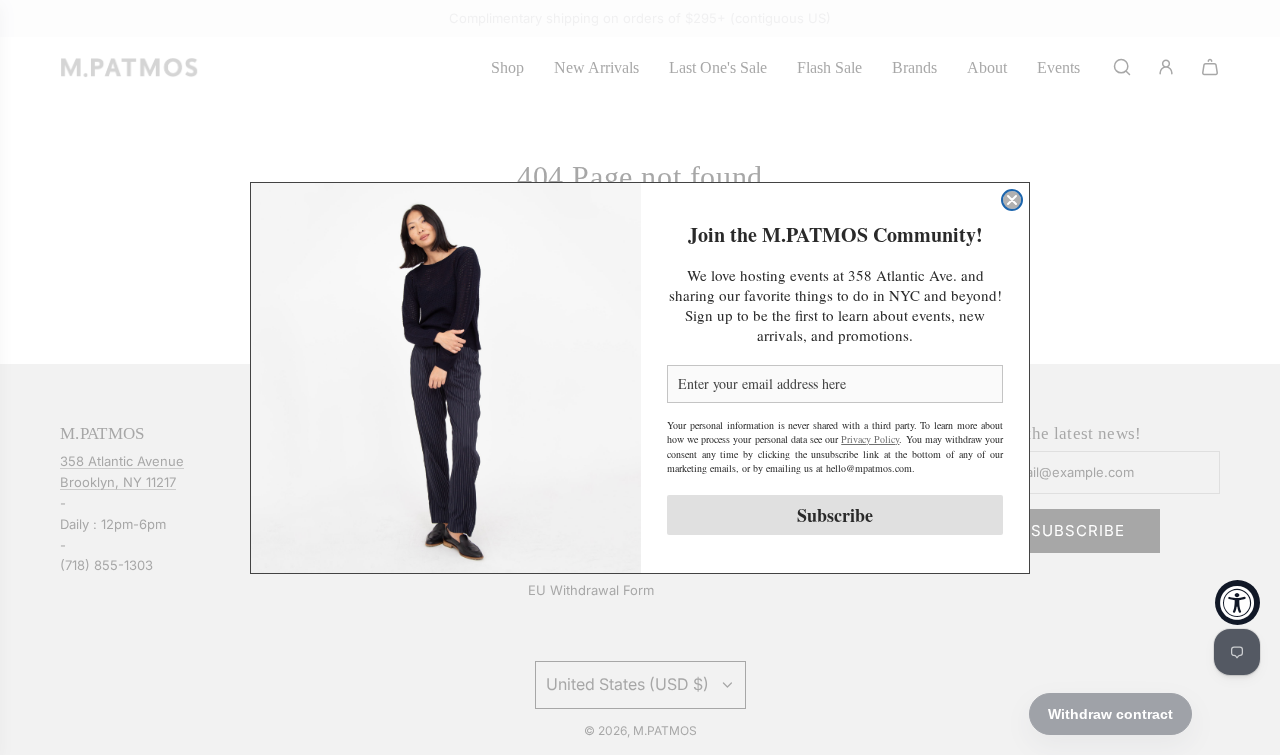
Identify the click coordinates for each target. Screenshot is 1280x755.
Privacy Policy (870, 439)
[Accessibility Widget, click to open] (1237, 602)
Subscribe (835, 515)
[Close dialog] (1012, 200)
